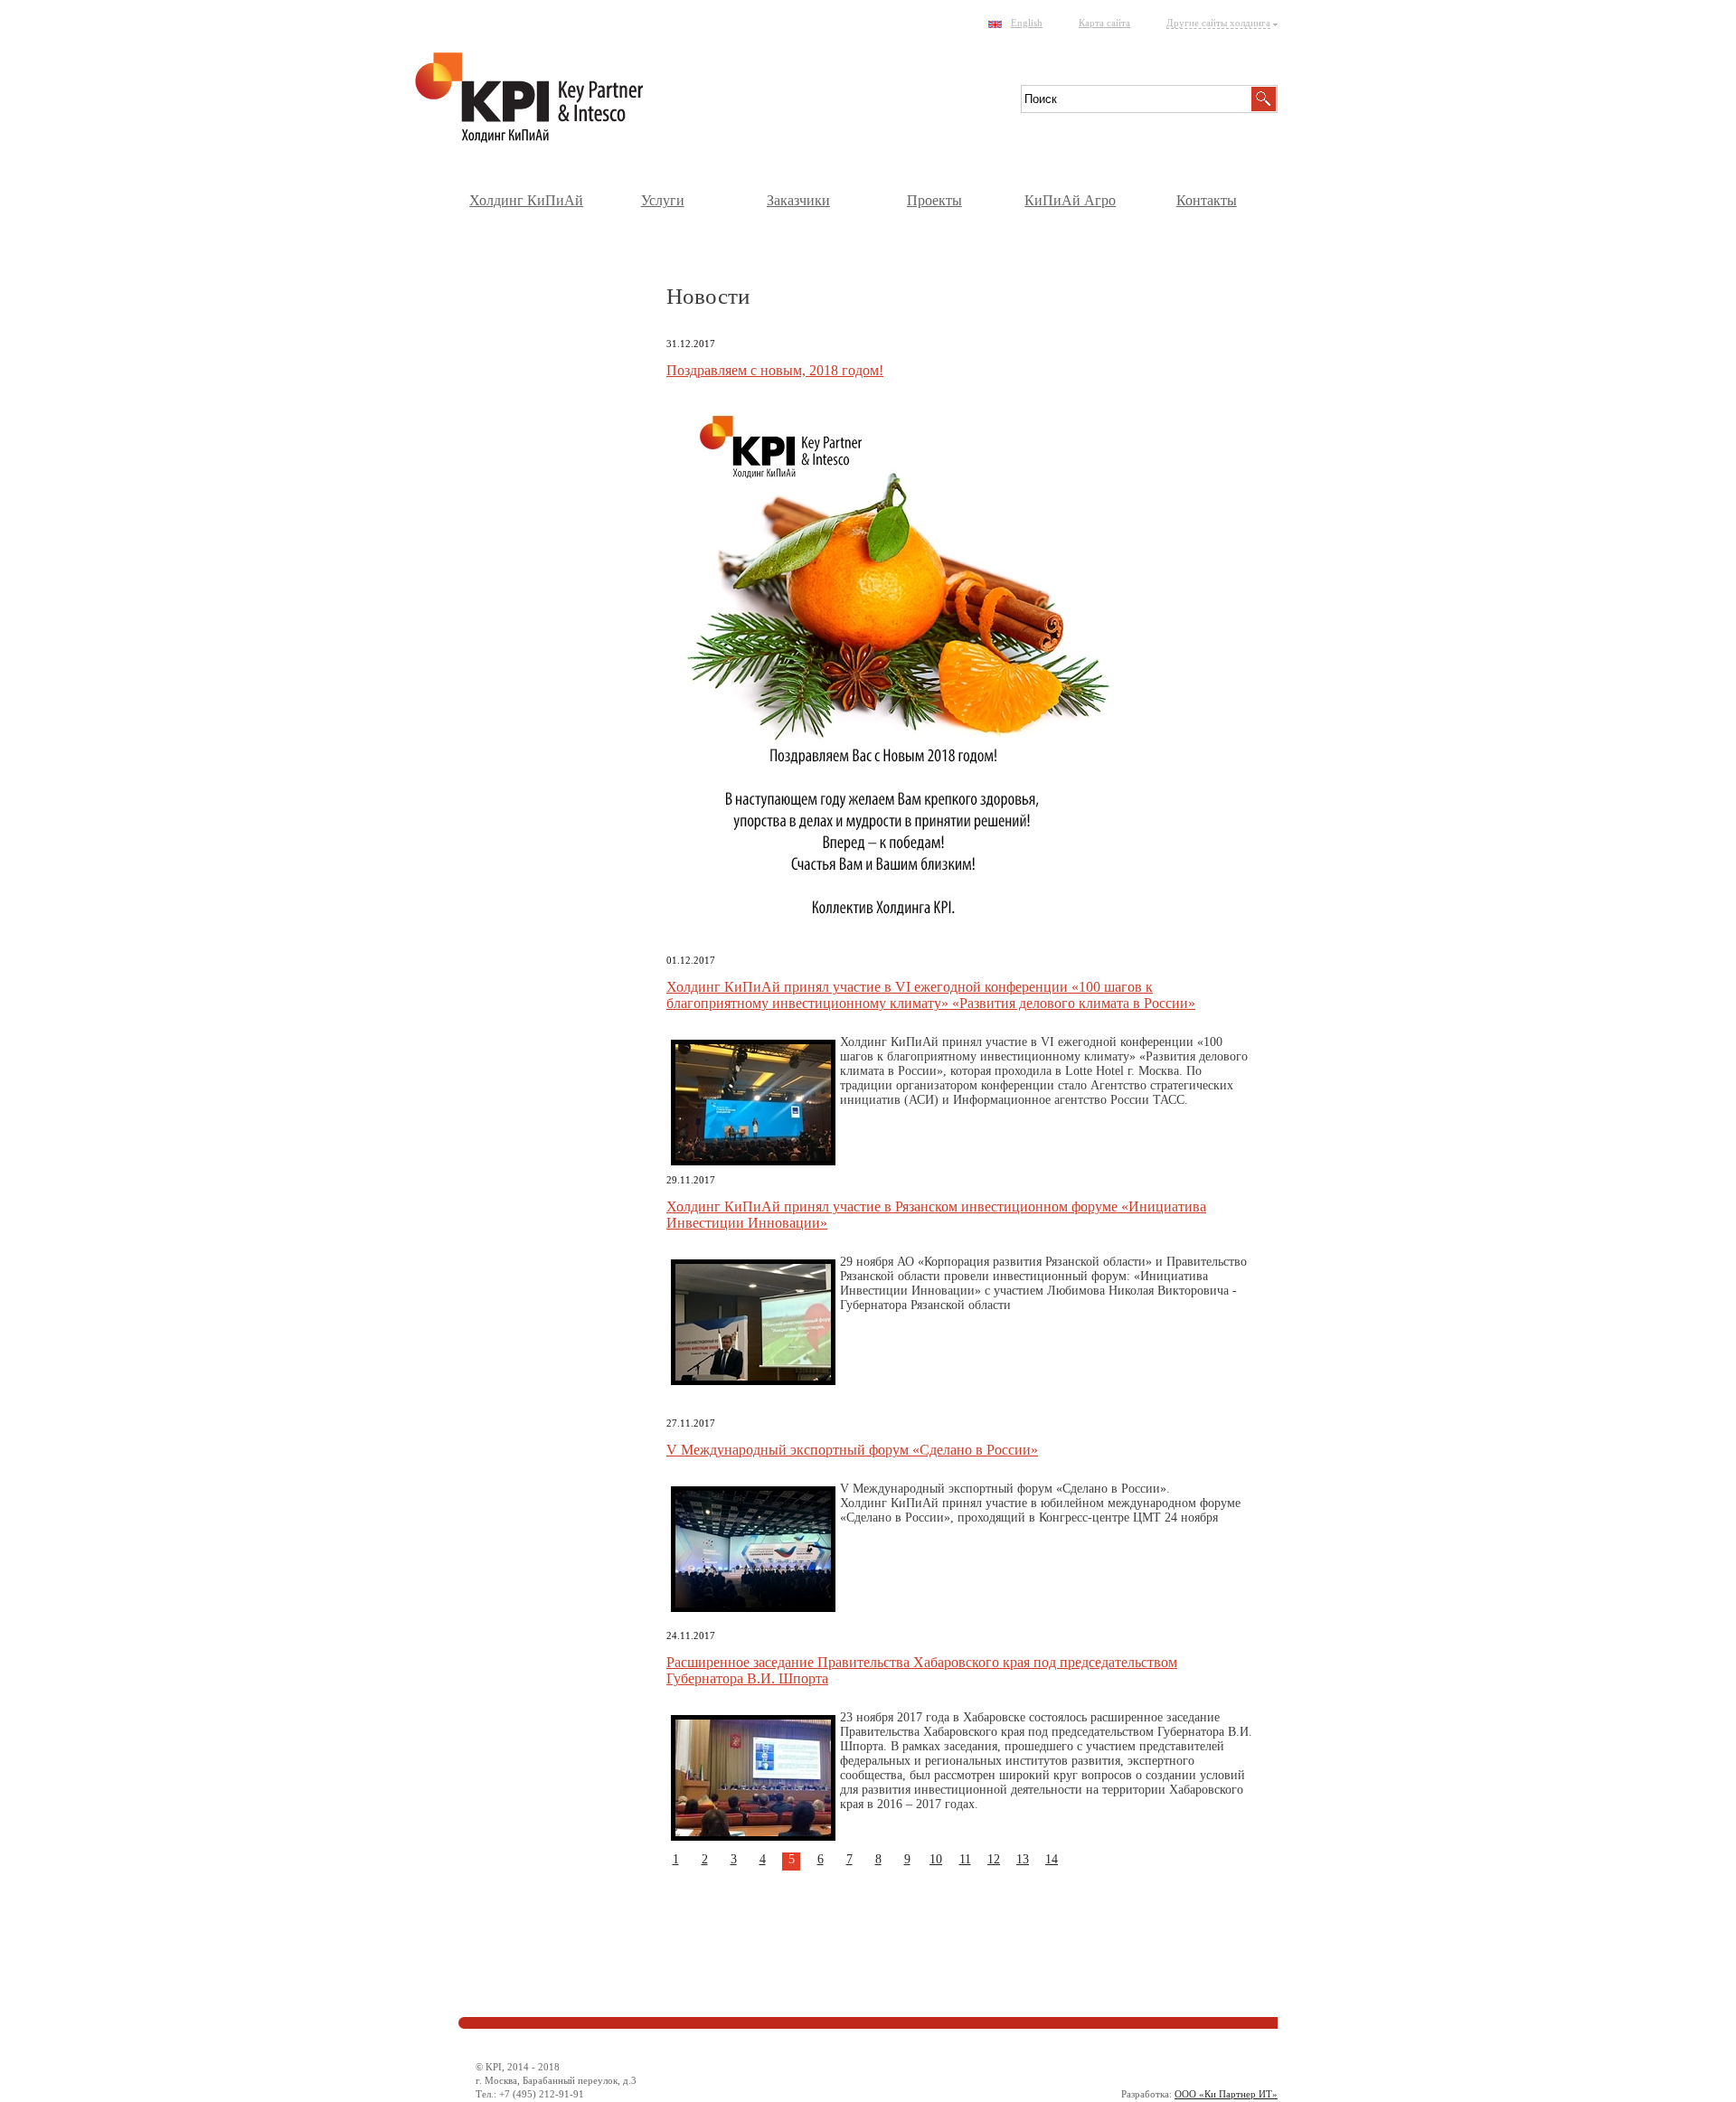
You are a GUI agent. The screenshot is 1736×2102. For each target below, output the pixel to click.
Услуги (663, 200)
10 (936, 1859)
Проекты (934, 200)
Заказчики (798, 200)
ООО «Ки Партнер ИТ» (1226, 2094)
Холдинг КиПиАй (526, 200)
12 (994, 1859)
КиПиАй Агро (1070, 200)
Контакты (1207, 200)
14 (1052, 1859)
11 (965, 1859)
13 (1023, 1859)
